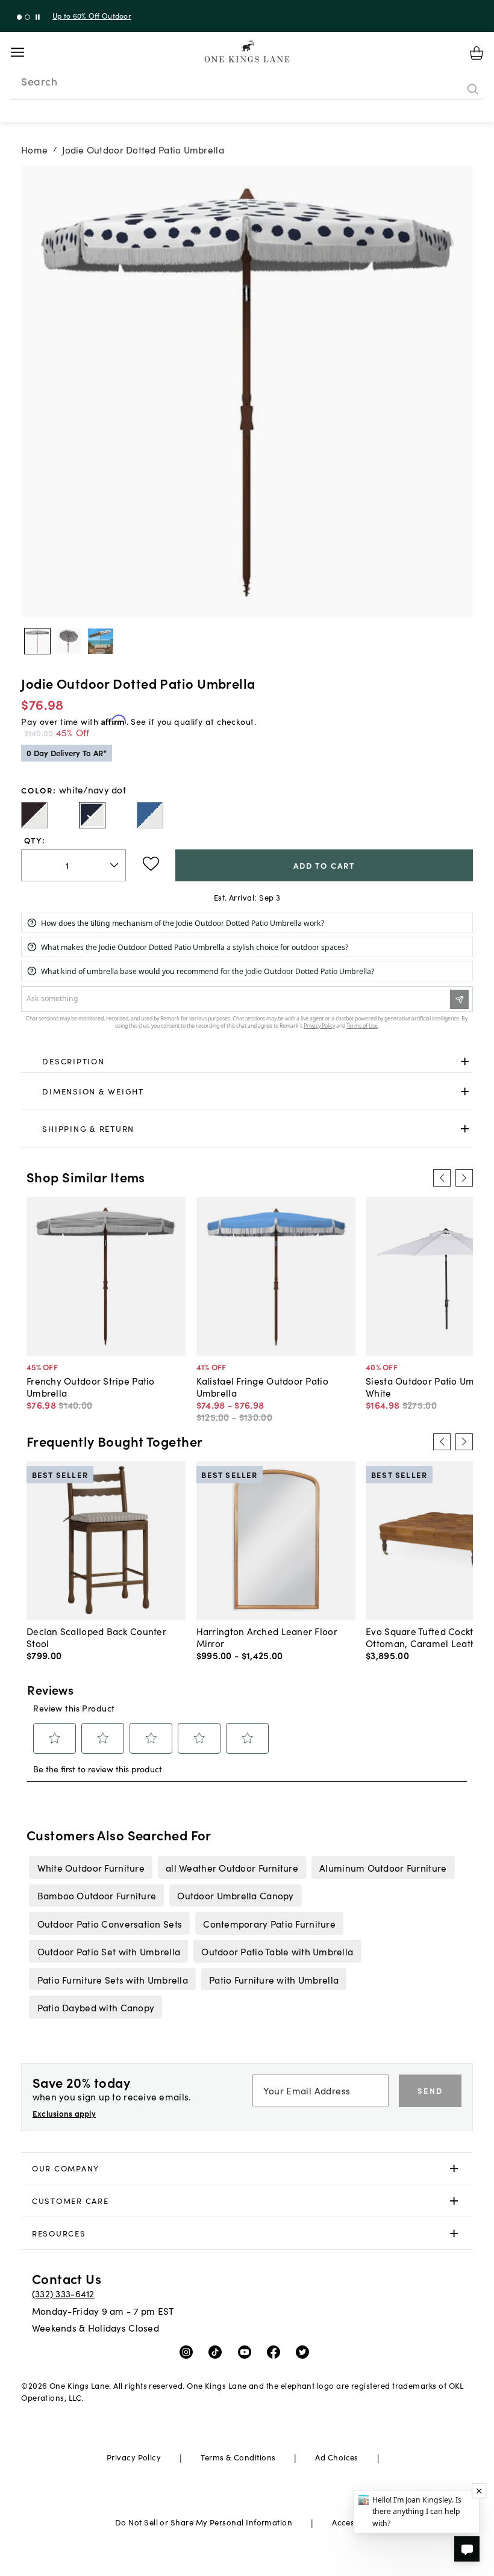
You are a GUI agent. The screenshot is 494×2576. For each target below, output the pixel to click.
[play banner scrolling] (38, 17)
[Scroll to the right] (464, 1178)
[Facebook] (276, 2351)
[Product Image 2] (101, 641)
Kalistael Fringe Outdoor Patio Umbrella (262, 1386)
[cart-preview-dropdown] (477, 53)
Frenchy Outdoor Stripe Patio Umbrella (91, 1386)
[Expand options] (465, 1062)
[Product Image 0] (37, 641)
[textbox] (73, 865)
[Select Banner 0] (20, 17)
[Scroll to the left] (442, 1178)
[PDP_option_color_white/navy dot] (92, 815)
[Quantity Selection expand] (115, 865)
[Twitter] (305, 2351)
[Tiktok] (218, 2351)
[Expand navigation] (27, 52)
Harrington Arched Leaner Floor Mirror (267, 1637)
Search (39, 81)
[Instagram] (189, 2351)
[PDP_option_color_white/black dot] (34, 815)
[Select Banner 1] (27, 17)
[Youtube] (247, 2351)
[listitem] (91, 1867)
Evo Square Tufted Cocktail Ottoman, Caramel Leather (426, 1637)
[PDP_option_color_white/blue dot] (150, 815)
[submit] (473, 90)
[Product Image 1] (69, 641)
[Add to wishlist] (151, 864)
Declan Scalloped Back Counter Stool (96, 1637)
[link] (247, 1062)
